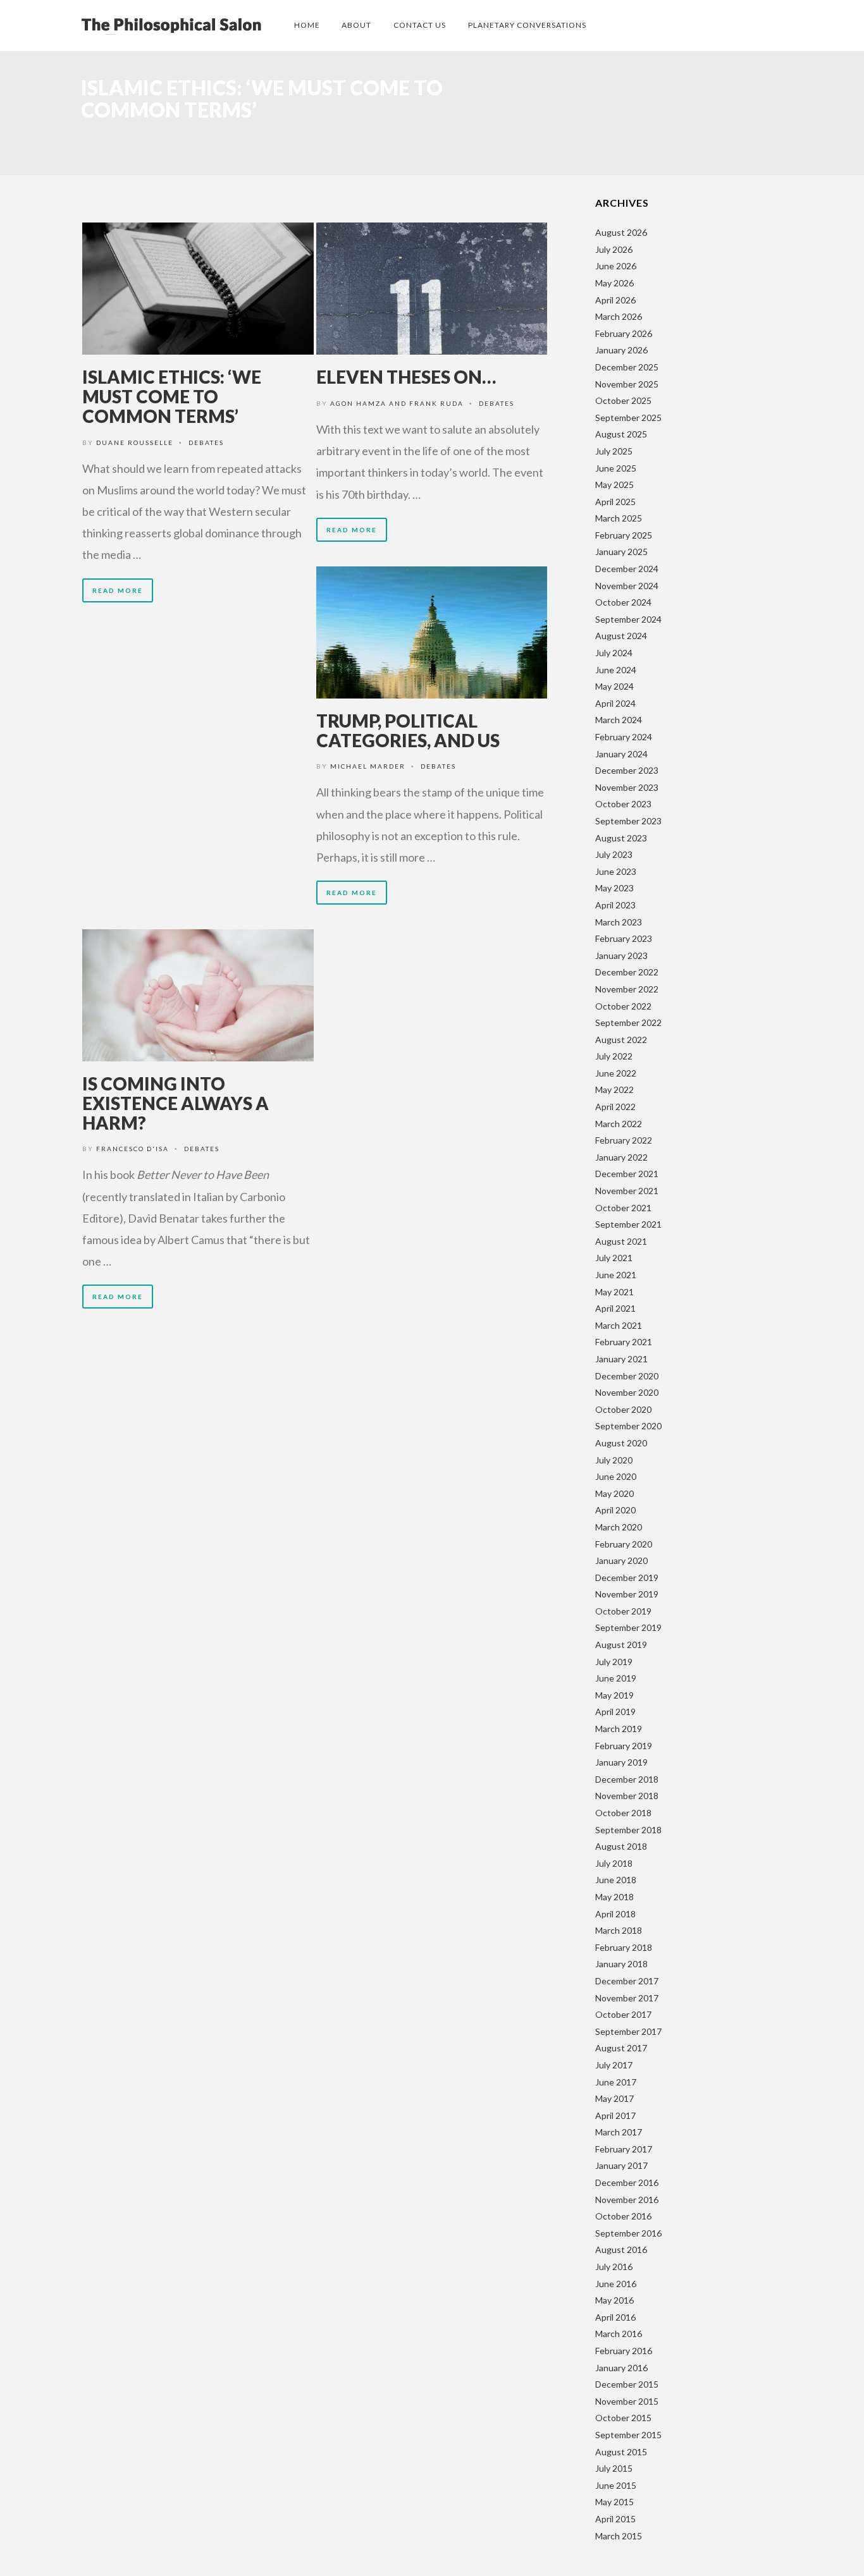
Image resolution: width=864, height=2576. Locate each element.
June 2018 (616, 1880)
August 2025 (621, 434)
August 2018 (621, 1846)
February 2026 (624, 333)
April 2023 (615, 905)
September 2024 (628, 619)
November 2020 (627, 1392)
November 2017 (627, 1998)
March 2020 (619, 1527)
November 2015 (627, 2401)
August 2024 (621, 636)
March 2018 (619, 1930)
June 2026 (616, 266)
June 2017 (616, 2082)
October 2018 (623, 1813)
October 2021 (623, 1208)
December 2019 (627, 1578)
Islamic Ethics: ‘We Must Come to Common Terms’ (172, 396)
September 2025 (628, 418)
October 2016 (623, 2216)
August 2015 (621, 2452)
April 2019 (615, 1712)
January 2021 (621, 1359)
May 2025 (614, 485)
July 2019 (614, 1662)
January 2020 (621, 1560)
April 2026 (615, 300)
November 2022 (627, 989)
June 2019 (616, 1678)
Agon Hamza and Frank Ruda (397, 403)
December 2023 (627, 770)
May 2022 (614, 1090)
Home (307, 25)
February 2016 (624, 2351)
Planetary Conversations (527, 25)
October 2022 (623, 1006)
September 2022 (628, 1022)
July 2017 (614, 2065)
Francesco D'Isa (133, 1149)
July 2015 (614, 2468)
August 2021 (621, 1241)
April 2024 (615, 703)
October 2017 (623, 2014)
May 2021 (614, 1292)
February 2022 (624, 1140)
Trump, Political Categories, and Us (408, 730)
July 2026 (614, 249)
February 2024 (624, 737)
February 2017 (624, 2149)
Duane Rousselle (135, 443)
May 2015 (614, 2502)
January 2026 (621, 350)
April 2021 (615, 1308)
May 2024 (614, 686)
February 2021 (624, 1342)
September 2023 (628, 821)
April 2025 (615, 502)
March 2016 (619, 2334)
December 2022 (627, 972)
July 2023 (614, 854)
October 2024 (623, 602)
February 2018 (624, 1947)
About (356, 25)
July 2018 (614, 1863)
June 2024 (616, 670)
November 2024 (627, 586)
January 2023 (621, 955)
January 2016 (621, 2368)
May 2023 (614, 888)
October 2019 (623, 1611)
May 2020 (614, 1493)
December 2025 (627, 367)
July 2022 (614, 1056)
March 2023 (619, 922)
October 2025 (623, 400)
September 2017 (628, 2031)
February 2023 (624, 938)
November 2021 (627, 1191)
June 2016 (616, 2284)
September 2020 (628, 1426)
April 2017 (615, 2115)
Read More (118, 590)
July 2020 (614, 1460)
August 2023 (621, 838)
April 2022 (615, 1107)
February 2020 (624, 1544)
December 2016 (627, 2182)
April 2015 (615, 2519)
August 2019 (621, 1645)
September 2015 (628, 2435)
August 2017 (621, 2048)
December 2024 (627, 569)
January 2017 (621, 2165)
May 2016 (614, 2300)
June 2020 (616, 1476)
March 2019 (619, 1729)
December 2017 (627, 1981)
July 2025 (614, 451)
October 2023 (623, 804)
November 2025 (627, 384)
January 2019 (621, 1762)
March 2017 (619, 2132)
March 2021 (619, 1325)
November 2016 (627, 2200)
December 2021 (627, 1174)
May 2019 (614, 1695)
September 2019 (628, 1627)
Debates (206, 443)
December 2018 (627, 1779)
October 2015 (623, 2418)
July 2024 (614, 653)
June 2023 (616, 871)
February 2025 (624, 535)
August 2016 (621, 2249)
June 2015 (616, 2485)
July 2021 (614, 1258)
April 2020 (615, 1510)
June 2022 (616, 1073)
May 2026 (614, 283)
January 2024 (621, 754)
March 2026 (619, 316)
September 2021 (628, 1224)
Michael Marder (368, 766)
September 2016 (628, 2233)
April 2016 (615, 2317)
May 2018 (614, 1897)
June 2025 (616, 468)
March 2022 (619, 1124)
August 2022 (621, 1040)
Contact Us (420, 25)
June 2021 (616, 1275)
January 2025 (621, 552)
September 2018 (628, 1830)
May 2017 (614, 2098)
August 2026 (621, 232)
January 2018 (621, 1964)
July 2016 (614, 2267)
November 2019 (627, 1594)
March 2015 (619, 2536)
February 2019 (624, 1746)
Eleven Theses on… (406, 377)
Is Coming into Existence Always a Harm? (176, 1103)
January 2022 (621, 1157)
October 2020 (623, 1409)
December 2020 (627, 1376)
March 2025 (619, 518)
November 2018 (627, 1796)
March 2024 (619, 720)
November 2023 (627, 787)
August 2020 (621, 1443)
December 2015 (627, 2384)
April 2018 (615, 1914)
